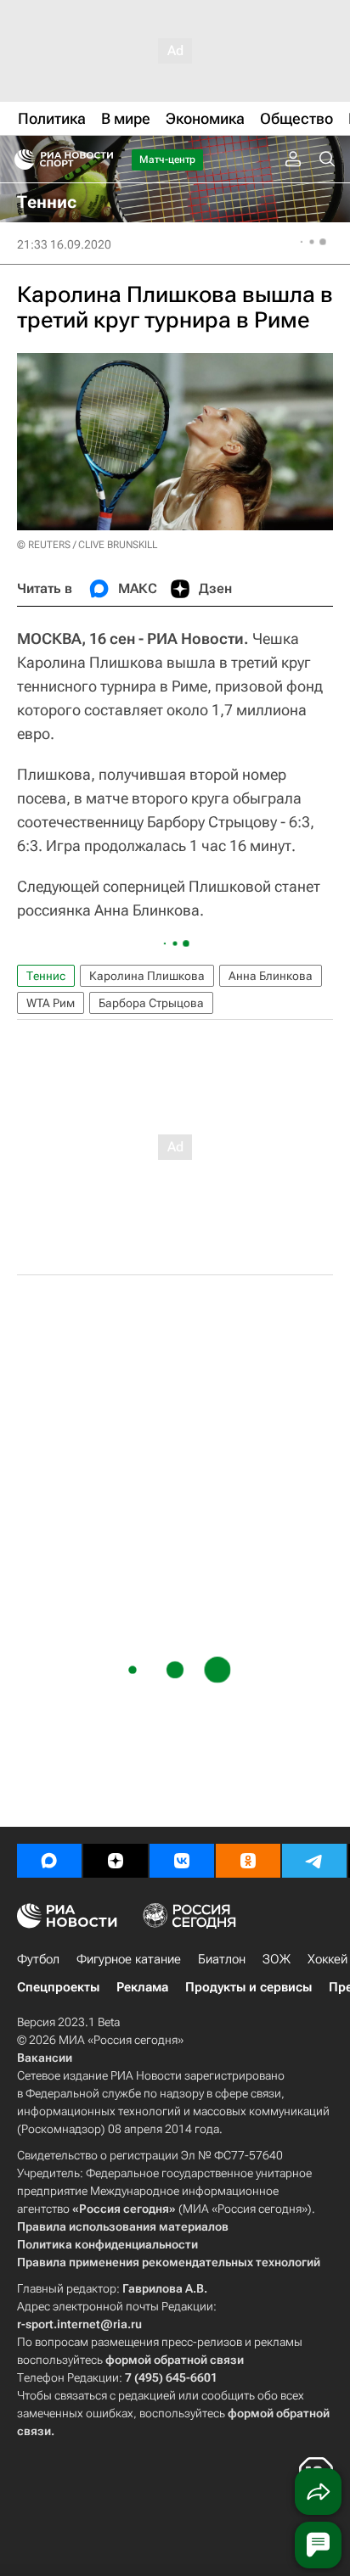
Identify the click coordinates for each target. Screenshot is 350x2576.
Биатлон (222, 1959)
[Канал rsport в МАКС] (49, 1861)
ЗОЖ (277, 1959)
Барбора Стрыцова (151, 1003)
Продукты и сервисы (248, 1987)
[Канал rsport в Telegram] (314, 1861)
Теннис (46, 976)
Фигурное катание (129, 1959)
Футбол (38, 1959)
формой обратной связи (175, 2360)
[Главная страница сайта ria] (19, 160)
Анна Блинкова (271, 976)
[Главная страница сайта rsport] (102, 160)
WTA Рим (51, 1003)
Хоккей (327, 1959)
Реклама (142, 1987)
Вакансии (45, 2058)
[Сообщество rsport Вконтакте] (182, 1861)
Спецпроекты (58, 1987)
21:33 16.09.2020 (64, 244)
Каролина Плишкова (147, 976)
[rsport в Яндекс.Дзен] (116, 1861)
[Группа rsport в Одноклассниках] (248, 1861)
